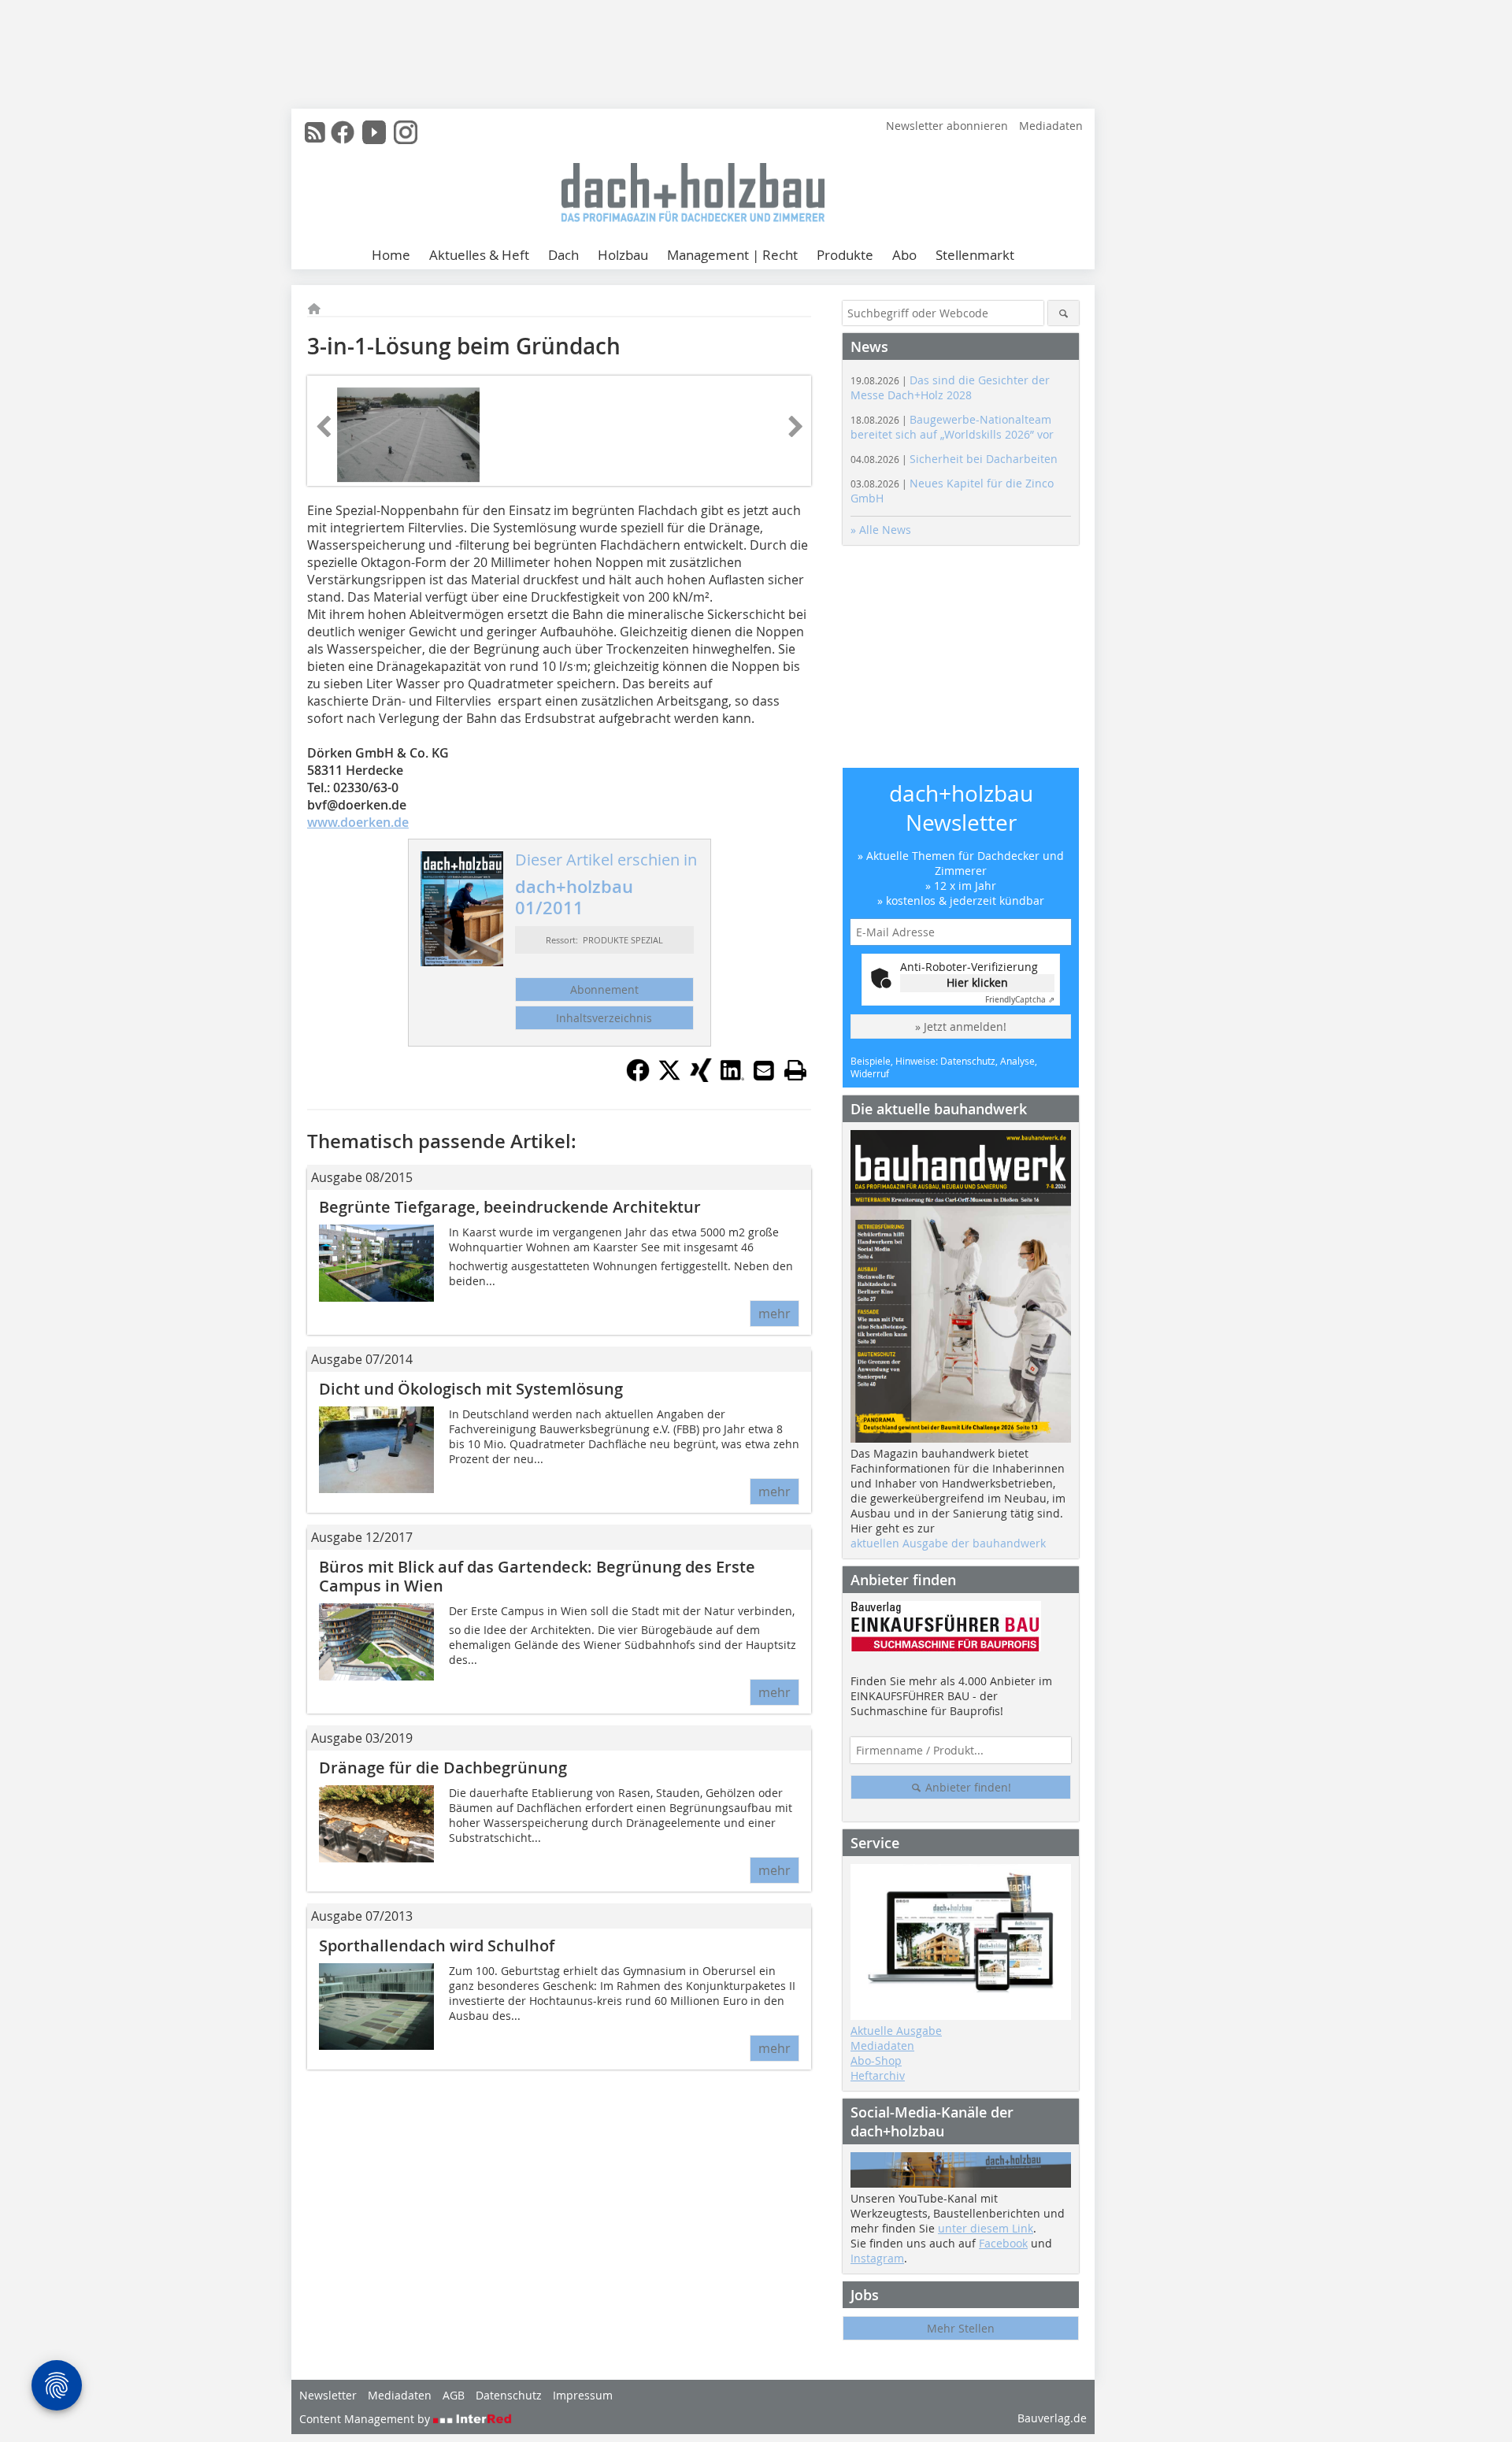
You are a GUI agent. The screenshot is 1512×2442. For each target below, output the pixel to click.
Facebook (1003, 2243)
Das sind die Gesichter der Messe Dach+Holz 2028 (950, 387)
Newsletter (328, 2395)
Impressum (583, 2395)
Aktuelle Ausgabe (896, 2031)
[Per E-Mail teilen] (764, 1070)
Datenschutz (509, 2395)
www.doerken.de (358, 822)
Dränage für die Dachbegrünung (443, 1768)
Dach (563, 255)
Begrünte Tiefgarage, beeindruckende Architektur (510, 1207)
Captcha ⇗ (1020, 1000)
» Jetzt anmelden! (961, 1026)
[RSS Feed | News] (315, 132)
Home (391, 255)
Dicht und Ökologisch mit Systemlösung (471, 1389)
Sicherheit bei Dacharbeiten (954, 459)
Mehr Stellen (961, 2328)
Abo (904, 255)
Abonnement (604, 989)
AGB (454, 2395)
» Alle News (881, 530)
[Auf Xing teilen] (701, 1077)
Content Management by (366, 2419)
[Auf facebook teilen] (638, 1077)
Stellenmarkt (975, 255)
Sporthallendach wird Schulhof (437, 1945)
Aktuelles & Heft (479, 255)
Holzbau (623, 255)
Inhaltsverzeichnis (604, 1018)
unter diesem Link (986, 2228)
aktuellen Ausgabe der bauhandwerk (948, 1543)
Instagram (877, 2258)
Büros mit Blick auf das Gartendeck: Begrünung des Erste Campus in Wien (537, 1576)
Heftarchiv (878, 2075)
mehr (775, 1314)
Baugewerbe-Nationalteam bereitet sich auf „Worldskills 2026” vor (952, 427)
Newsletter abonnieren (947, 126)
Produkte (845, 255)
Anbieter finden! (967, 1787)
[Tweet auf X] (669, 1077)
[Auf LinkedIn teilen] (732, 1077)
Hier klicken (977, 982)
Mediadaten (1051, 126)
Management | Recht (732, 255)
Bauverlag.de (1052, 2418)
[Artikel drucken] (795, 1070)
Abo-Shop (876, 2060)
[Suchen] (1064, 313)
